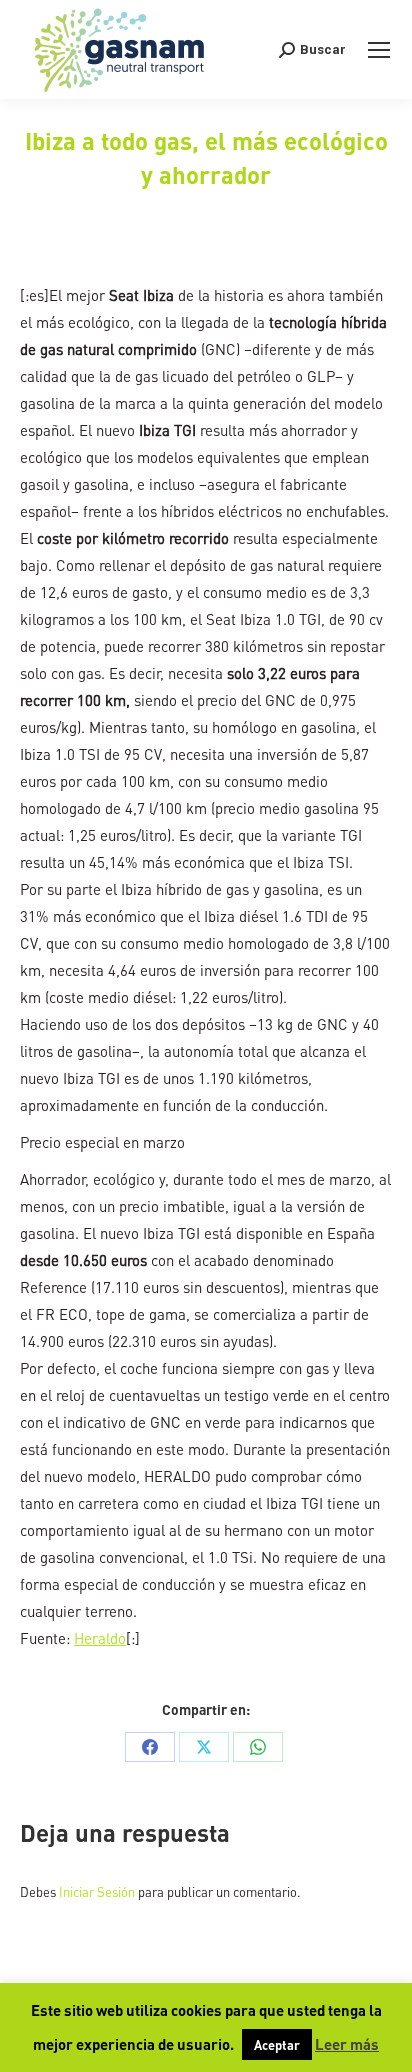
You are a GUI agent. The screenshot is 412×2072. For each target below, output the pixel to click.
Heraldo (100, 1638)
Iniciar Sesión (98, 1891)
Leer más (347, 2044)
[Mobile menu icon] (379, 50)
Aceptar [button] (277, 2044)
